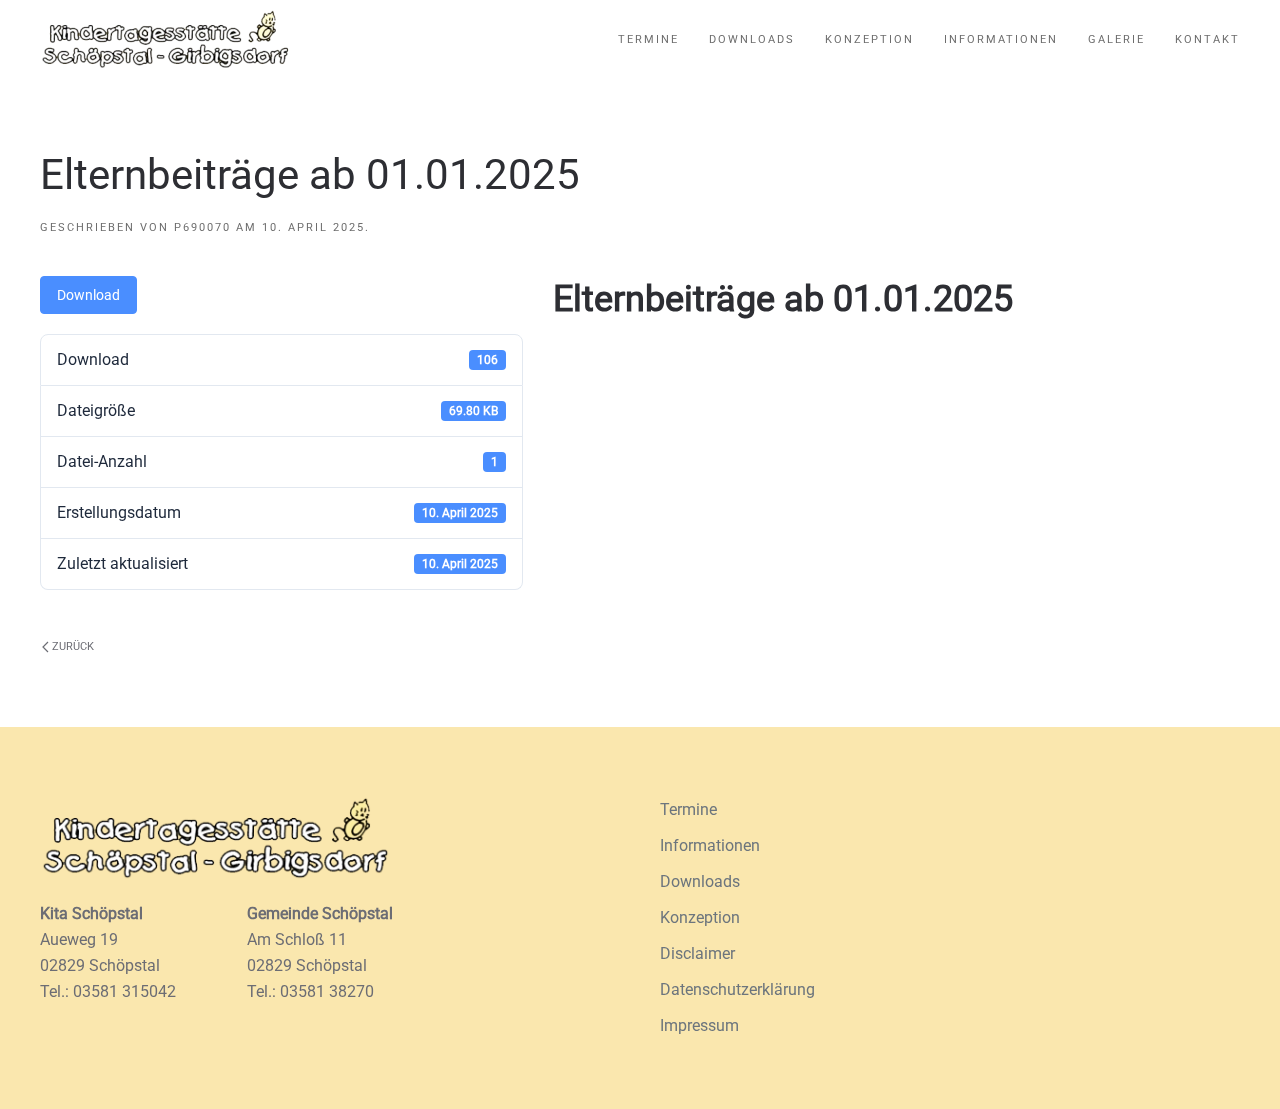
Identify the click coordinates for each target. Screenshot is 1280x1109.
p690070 (202, 227)
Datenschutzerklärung (737, 989)
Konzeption (869, 39)
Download (88, 295)
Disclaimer (697, 953)
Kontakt (1207, 39)
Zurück (73, 646)
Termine (648, 39)
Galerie (1116, 39)
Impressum (699, 1025)
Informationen (1001, 39)
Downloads (752, 39)
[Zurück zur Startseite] (165, 40)
